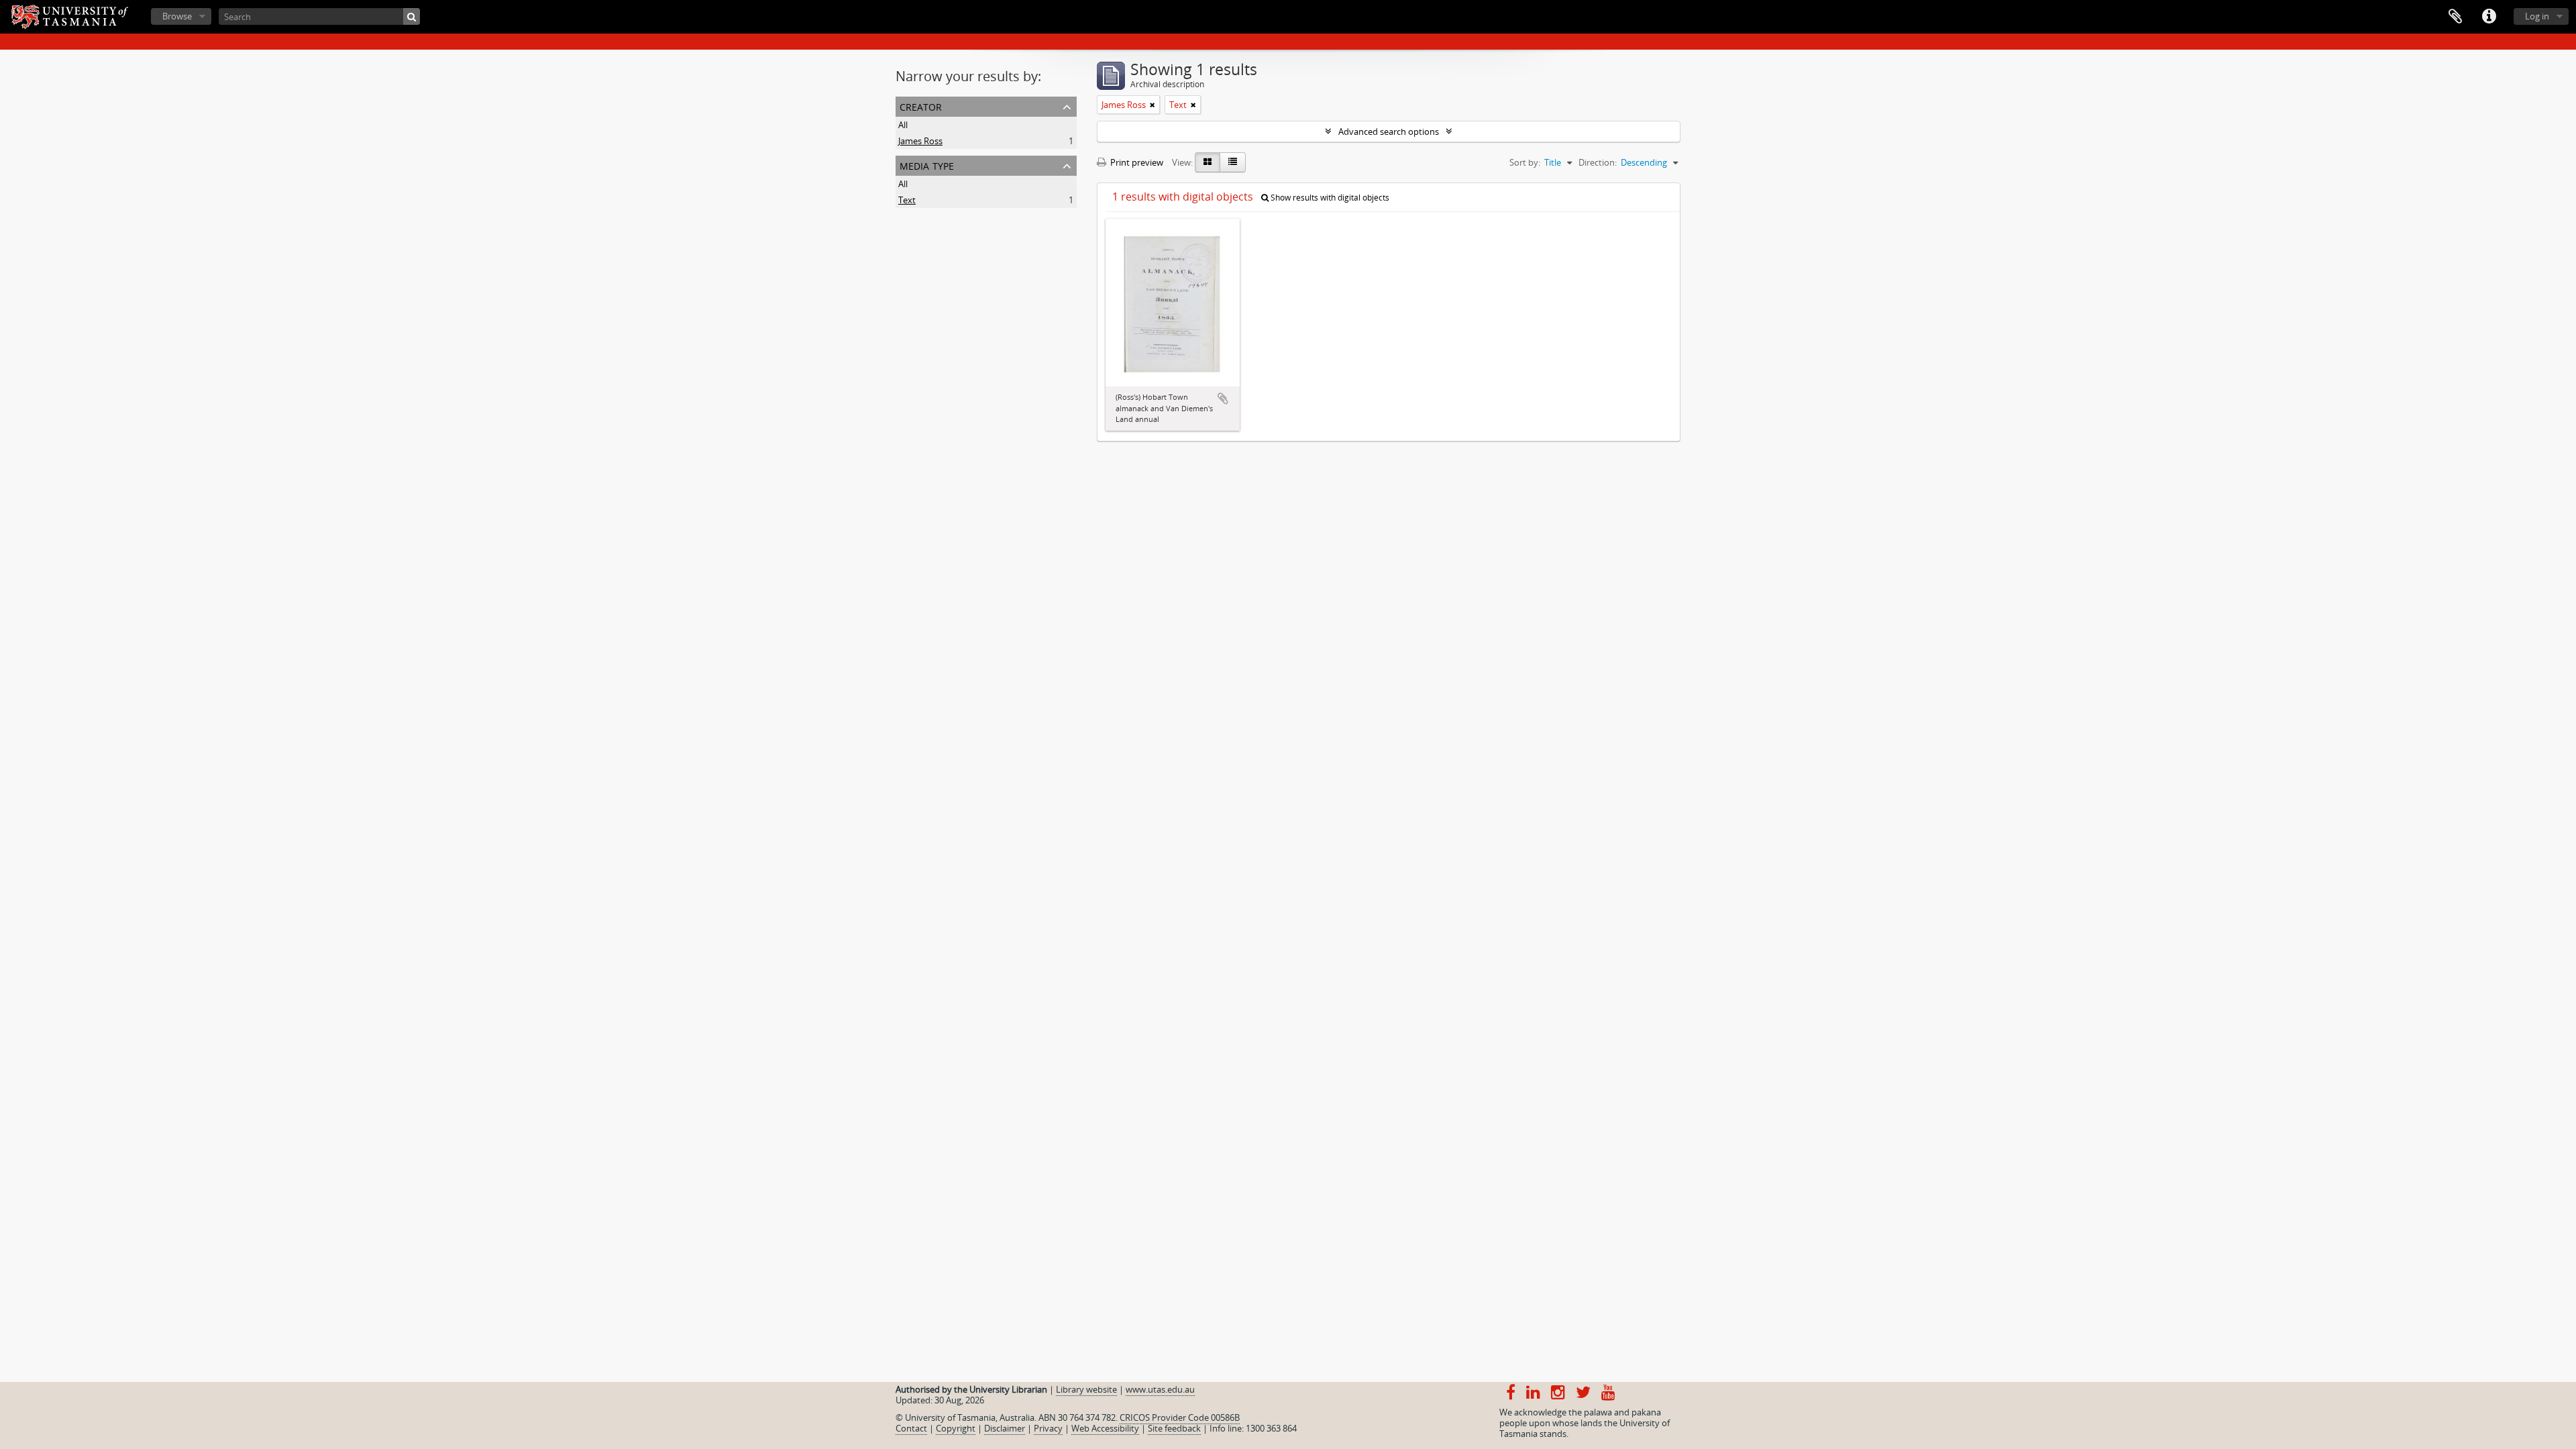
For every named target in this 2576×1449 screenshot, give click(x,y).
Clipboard (2455, 17)
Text (907, 200)
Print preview (1136, 162)
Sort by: (1525, 162)
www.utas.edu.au (1160, 1389)
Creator (921, 106)
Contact (911, 1428)
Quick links (2489, 17)
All (903, 125)
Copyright (956, 1428)
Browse (177, 16)
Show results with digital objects (1329, 198)
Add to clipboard (1223, 398)
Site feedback (1174, 1428)
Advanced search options (1389, 131)
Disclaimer (1005, 1428)
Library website (1086, 1389)
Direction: (1598, 162)
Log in (2537, 16)
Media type (927, 165)
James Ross (920, 141)
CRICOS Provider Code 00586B (1180, 1417)
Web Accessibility (1105, 1428)
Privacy (1048, 1428)
